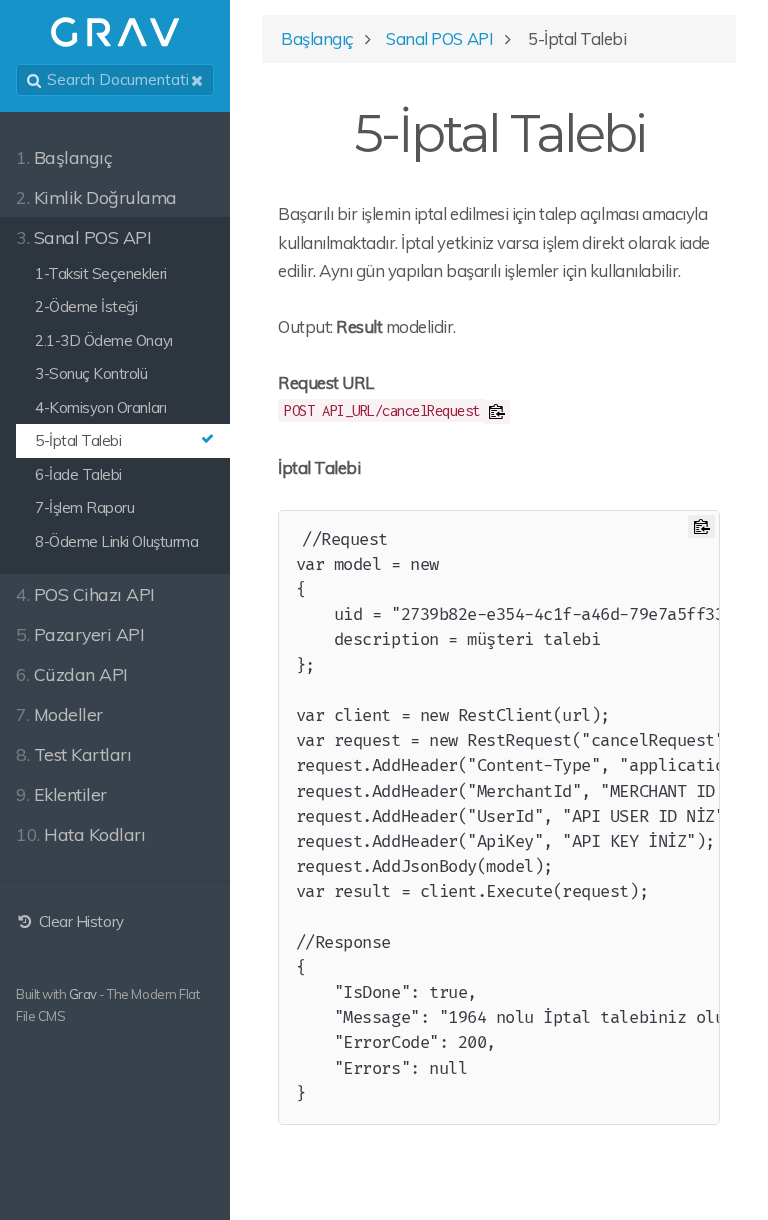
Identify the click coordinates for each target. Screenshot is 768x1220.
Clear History (79, 921)
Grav (83, 994)
